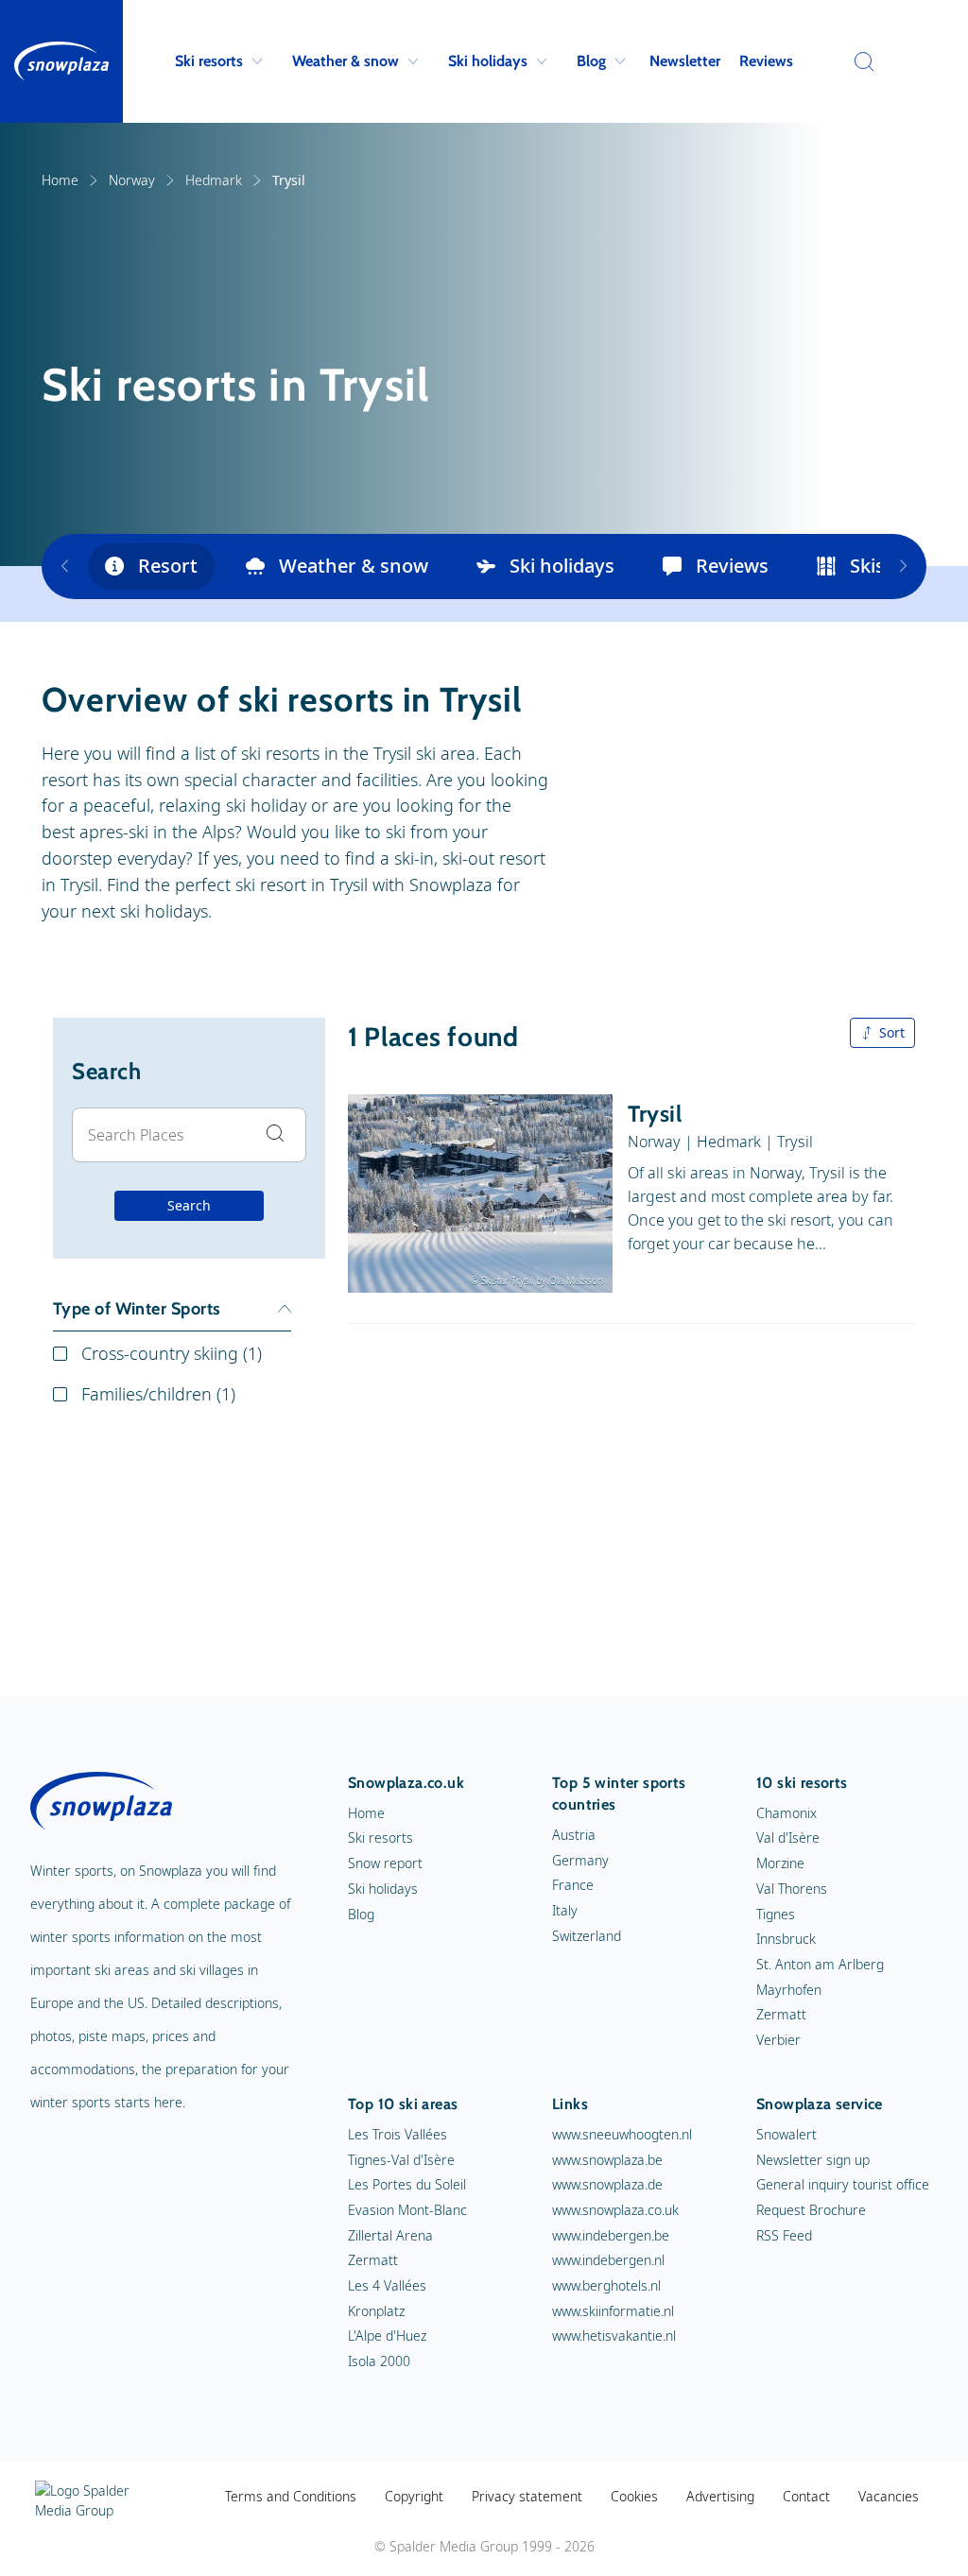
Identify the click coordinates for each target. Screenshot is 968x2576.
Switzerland (587, 1936)
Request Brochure (811, 2210)
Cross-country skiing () (172, 1353)
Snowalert (786, 2134)
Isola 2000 (379, 2361)
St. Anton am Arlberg (820, 1964)
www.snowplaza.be (607, 2160)
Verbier (778, 2040)
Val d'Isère (788, 1838)
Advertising (720, 2496)
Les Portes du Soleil (407, 2184)
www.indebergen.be (611, 2235)
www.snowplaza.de (607, 2184)
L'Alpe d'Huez (387, 2336)
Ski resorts (209, 61)
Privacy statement (527, 2496)
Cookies (634, 2496)
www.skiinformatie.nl (613, 2311)
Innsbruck (786, 1939)
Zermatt (781, 2014)
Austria (574, 1835)
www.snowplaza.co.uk (615, 2210)
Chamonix (786, 1813)
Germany (580, 1860)
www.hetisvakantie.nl (614, 2336)
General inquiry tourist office (843, 2184)
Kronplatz (376, 2311)
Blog (591, 61)
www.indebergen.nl (608, 2260)
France (573, 1885)
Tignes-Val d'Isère (401, 2160)
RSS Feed (784, 2235)
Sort (892, 1032)
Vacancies (889, 2496)
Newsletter (685, 61)
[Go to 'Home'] (61, 61)
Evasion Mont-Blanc (407, 2210)
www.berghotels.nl (606, 2285)
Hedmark (214, 180)
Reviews (766, 61)
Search (189, 1205)
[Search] (859, 61)
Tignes (776, 1914)
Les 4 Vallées (387, 2285)
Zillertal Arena (390, 2235)
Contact (806, 2496)
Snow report (385, 1863)
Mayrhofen (789, 1990)
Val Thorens (792, 1889)
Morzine (780, 1863)
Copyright (414, 2496)
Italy (565, 1910)
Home (60, 180)
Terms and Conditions (291, 2496)
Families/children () (158, 1394)
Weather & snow (346, 61)
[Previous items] (65, 567)
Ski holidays (488, 61)
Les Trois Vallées (398, 2134)
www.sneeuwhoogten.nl (622, 2134)
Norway (132, 180)
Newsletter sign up (813, 2160)
